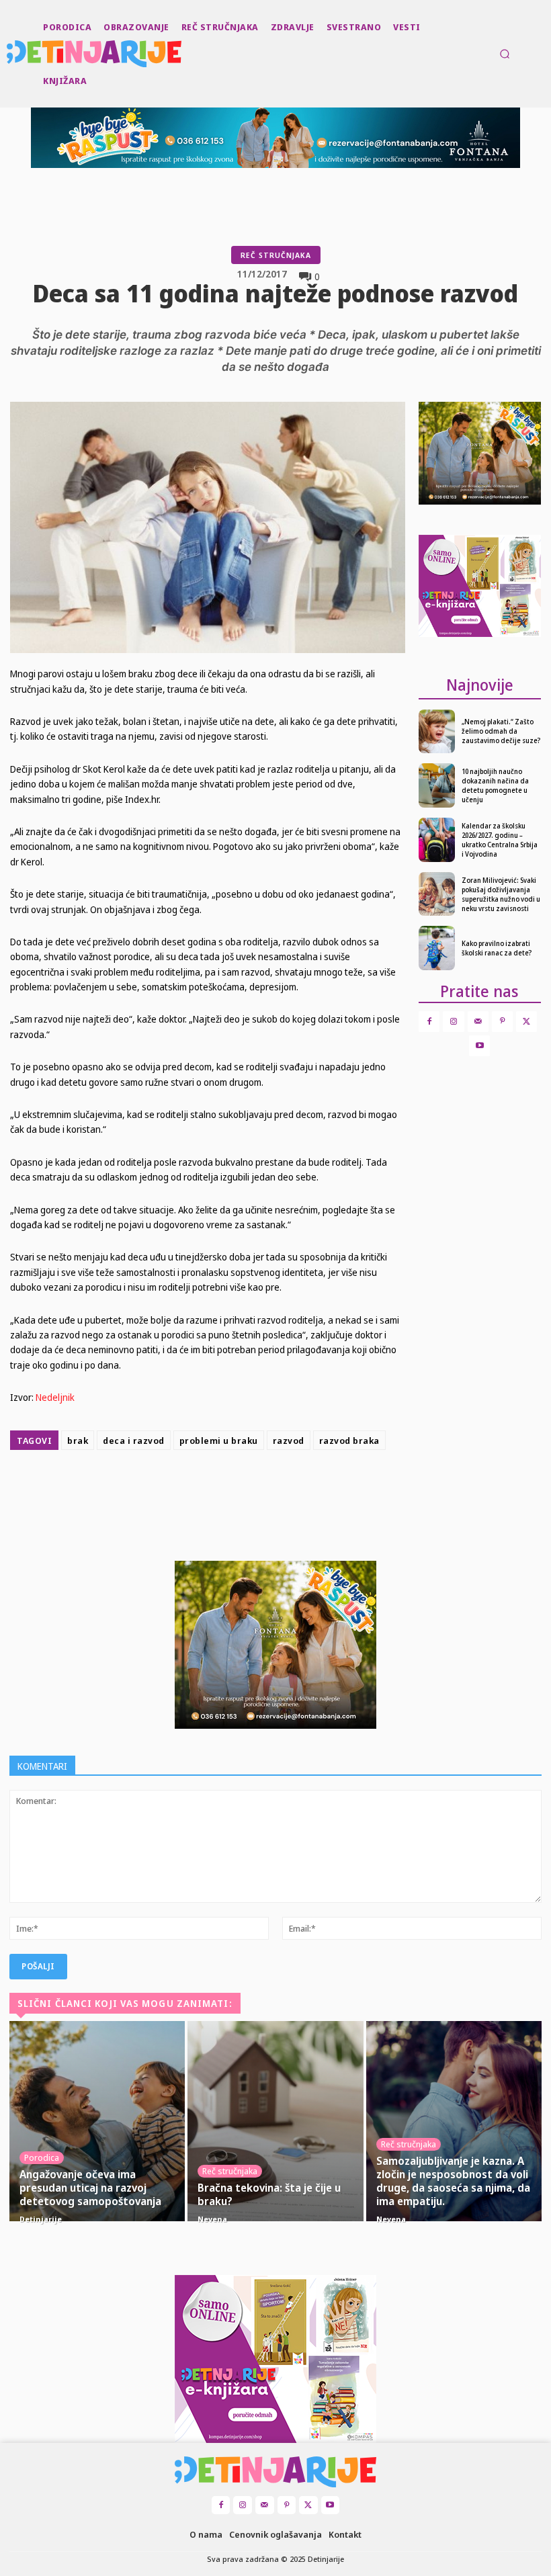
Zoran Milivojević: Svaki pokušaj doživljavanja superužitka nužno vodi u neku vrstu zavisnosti (501, 894)
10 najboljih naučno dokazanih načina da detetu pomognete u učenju (495, 785)
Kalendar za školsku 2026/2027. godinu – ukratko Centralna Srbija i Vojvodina (500, 840)
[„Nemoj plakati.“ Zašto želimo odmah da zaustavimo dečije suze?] (437, 732)
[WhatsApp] (297, 1489)
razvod (289, 1441)
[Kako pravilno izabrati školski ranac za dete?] (437, 948)
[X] (235, 1489)
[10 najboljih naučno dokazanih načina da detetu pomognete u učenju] (437, 785)
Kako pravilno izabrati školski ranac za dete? (497, 948)
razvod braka (349, 1441)
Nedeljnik (55, 1397)
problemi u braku (219, 1441)
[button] (505, 54)
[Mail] (478, 1022)
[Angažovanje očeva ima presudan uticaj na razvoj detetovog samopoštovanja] (97, 2121)
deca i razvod (134, 1441)
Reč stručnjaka (276, 255)
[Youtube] (479, 1046)
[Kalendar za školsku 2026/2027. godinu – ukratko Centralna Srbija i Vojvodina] (437, 840)
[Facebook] (204, 1489)
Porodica (42, 2157)
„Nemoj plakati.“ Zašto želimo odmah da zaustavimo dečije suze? (501, 731)
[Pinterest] (266, 1489)
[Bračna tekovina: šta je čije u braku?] (275, 2121)
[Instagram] (453, 1022)
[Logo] (8, 54)
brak (78, 1441)
